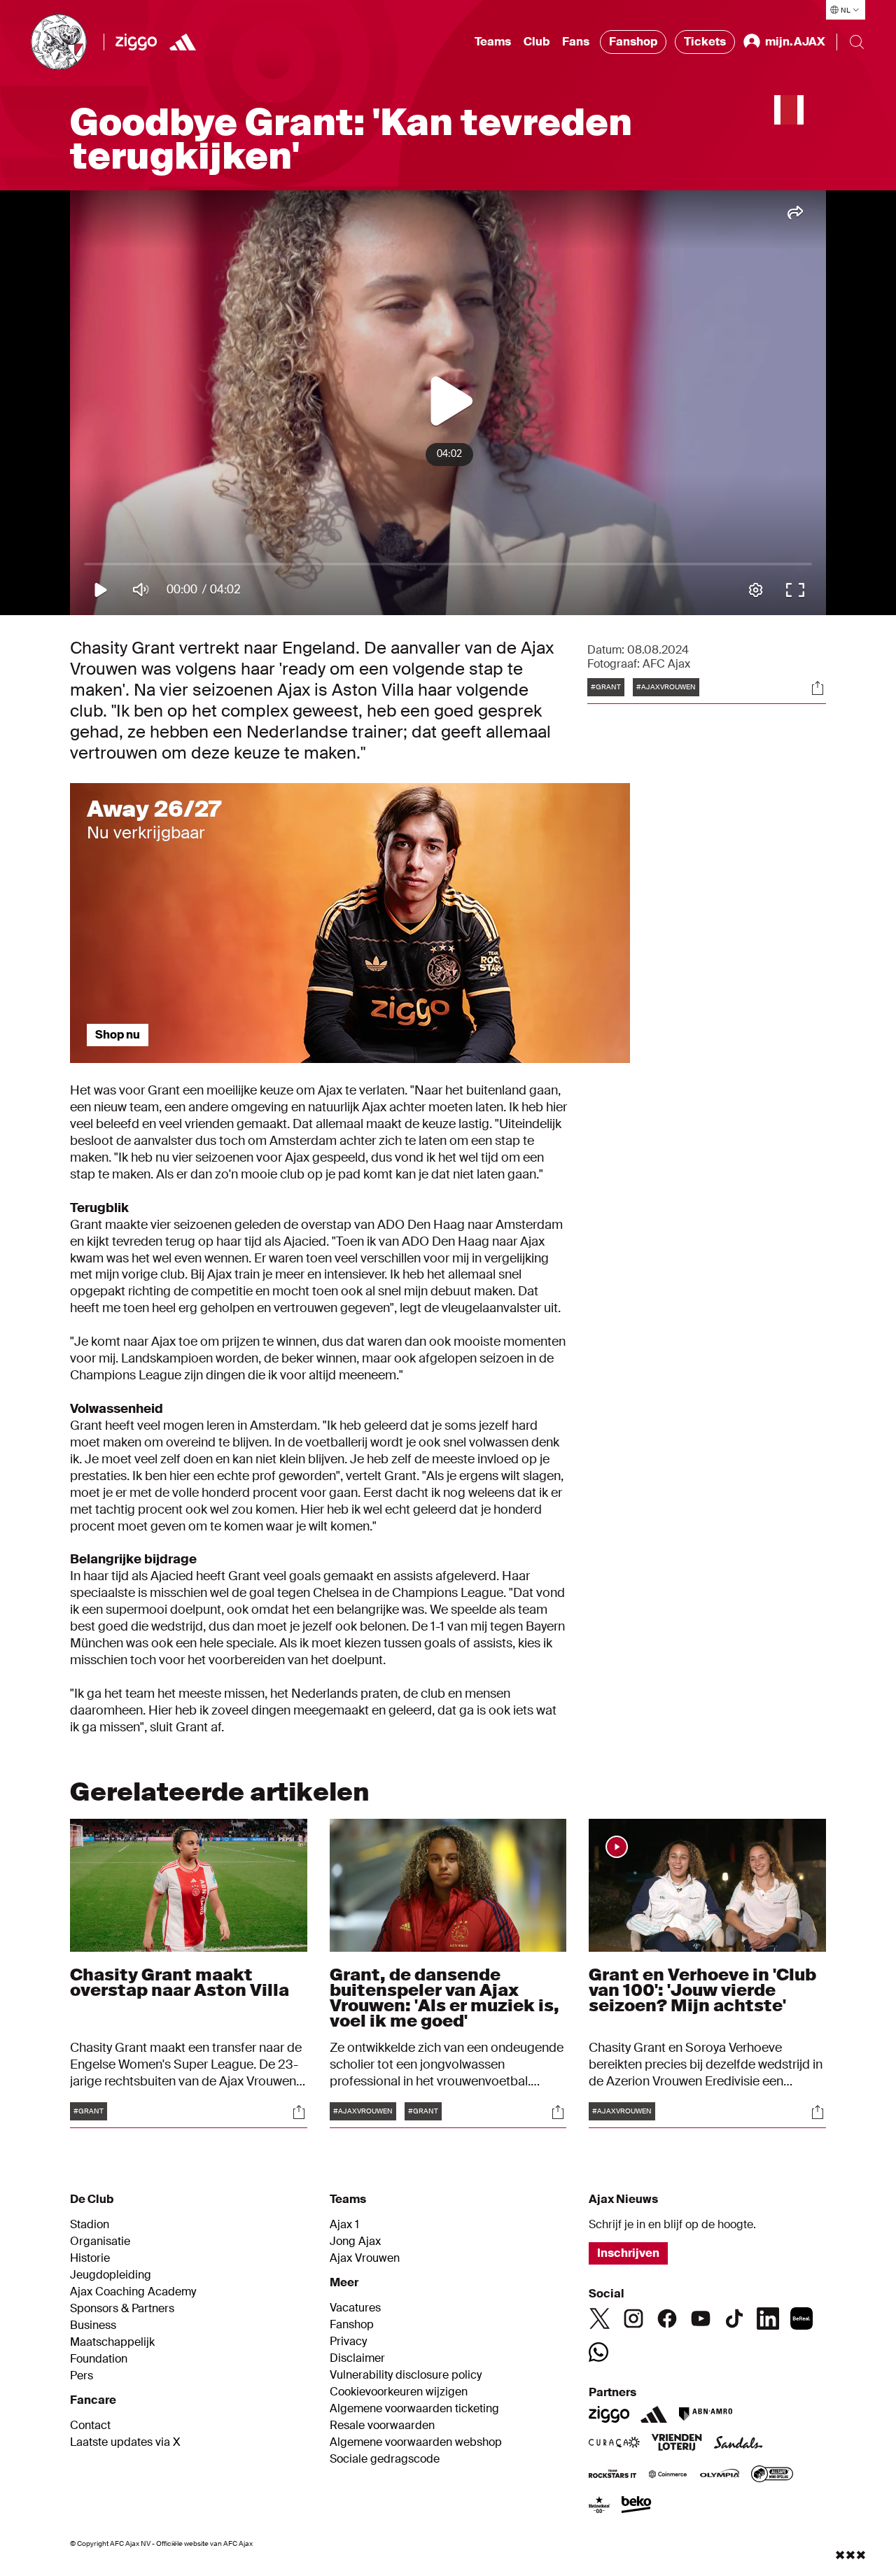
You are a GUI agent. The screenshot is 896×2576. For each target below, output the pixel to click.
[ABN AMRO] (705, 2414)
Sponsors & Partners (122, 2309)
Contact (90, 2426)
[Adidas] (654, 2414)
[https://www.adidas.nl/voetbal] (183, 42)
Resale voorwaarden (382, 2426)
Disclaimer (357, 2358)
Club (537, 42)
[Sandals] (738, 2444)
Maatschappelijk (112, 2342)
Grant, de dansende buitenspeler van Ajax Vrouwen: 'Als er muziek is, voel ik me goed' (444, 1998)
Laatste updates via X (125, 2442)
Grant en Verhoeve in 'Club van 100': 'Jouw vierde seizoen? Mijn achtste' (702, 1990)
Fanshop (633, 42)
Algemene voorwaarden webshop (416, 2442)
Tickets (705, 42)
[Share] (818, 688)
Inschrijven (628, 2253)
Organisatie (100, 2241)
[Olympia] (720, 2475)
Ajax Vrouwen (365, 2258)
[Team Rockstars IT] (612, 2475)
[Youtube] (701, 2318)
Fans (576, 42)
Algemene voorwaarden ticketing (414, 2409)
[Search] (857, 42)
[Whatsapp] (598, 2352)
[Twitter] (600, 2318)
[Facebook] (667, 2318)
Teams (493, 42)
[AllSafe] (772, 2475)
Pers (82, 2376)
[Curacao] (614, 2444)
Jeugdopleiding (111, 2275)
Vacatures (355, 2308)
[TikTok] (734, 2318)
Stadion (90, 2225)
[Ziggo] (136, 42)
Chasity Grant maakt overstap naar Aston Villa (180, 1982)
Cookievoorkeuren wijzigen (399, 2392)
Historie (90, 2258)
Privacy (348, 2342)
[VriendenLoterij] (677, 2444)
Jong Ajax (355, 2241)
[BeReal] (801, 2318)
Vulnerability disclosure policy (406, 2375)
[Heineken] (600, 2506)
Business (93, 2325)
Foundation (99, 2359)
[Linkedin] (768, 2318)
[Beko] (637, 2506)
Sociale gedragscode (385, 2459)
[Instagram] (633, 2318)
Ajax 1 (344, 2225)
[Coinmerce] (668, 2475)
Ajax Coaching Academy (133, 2292)
